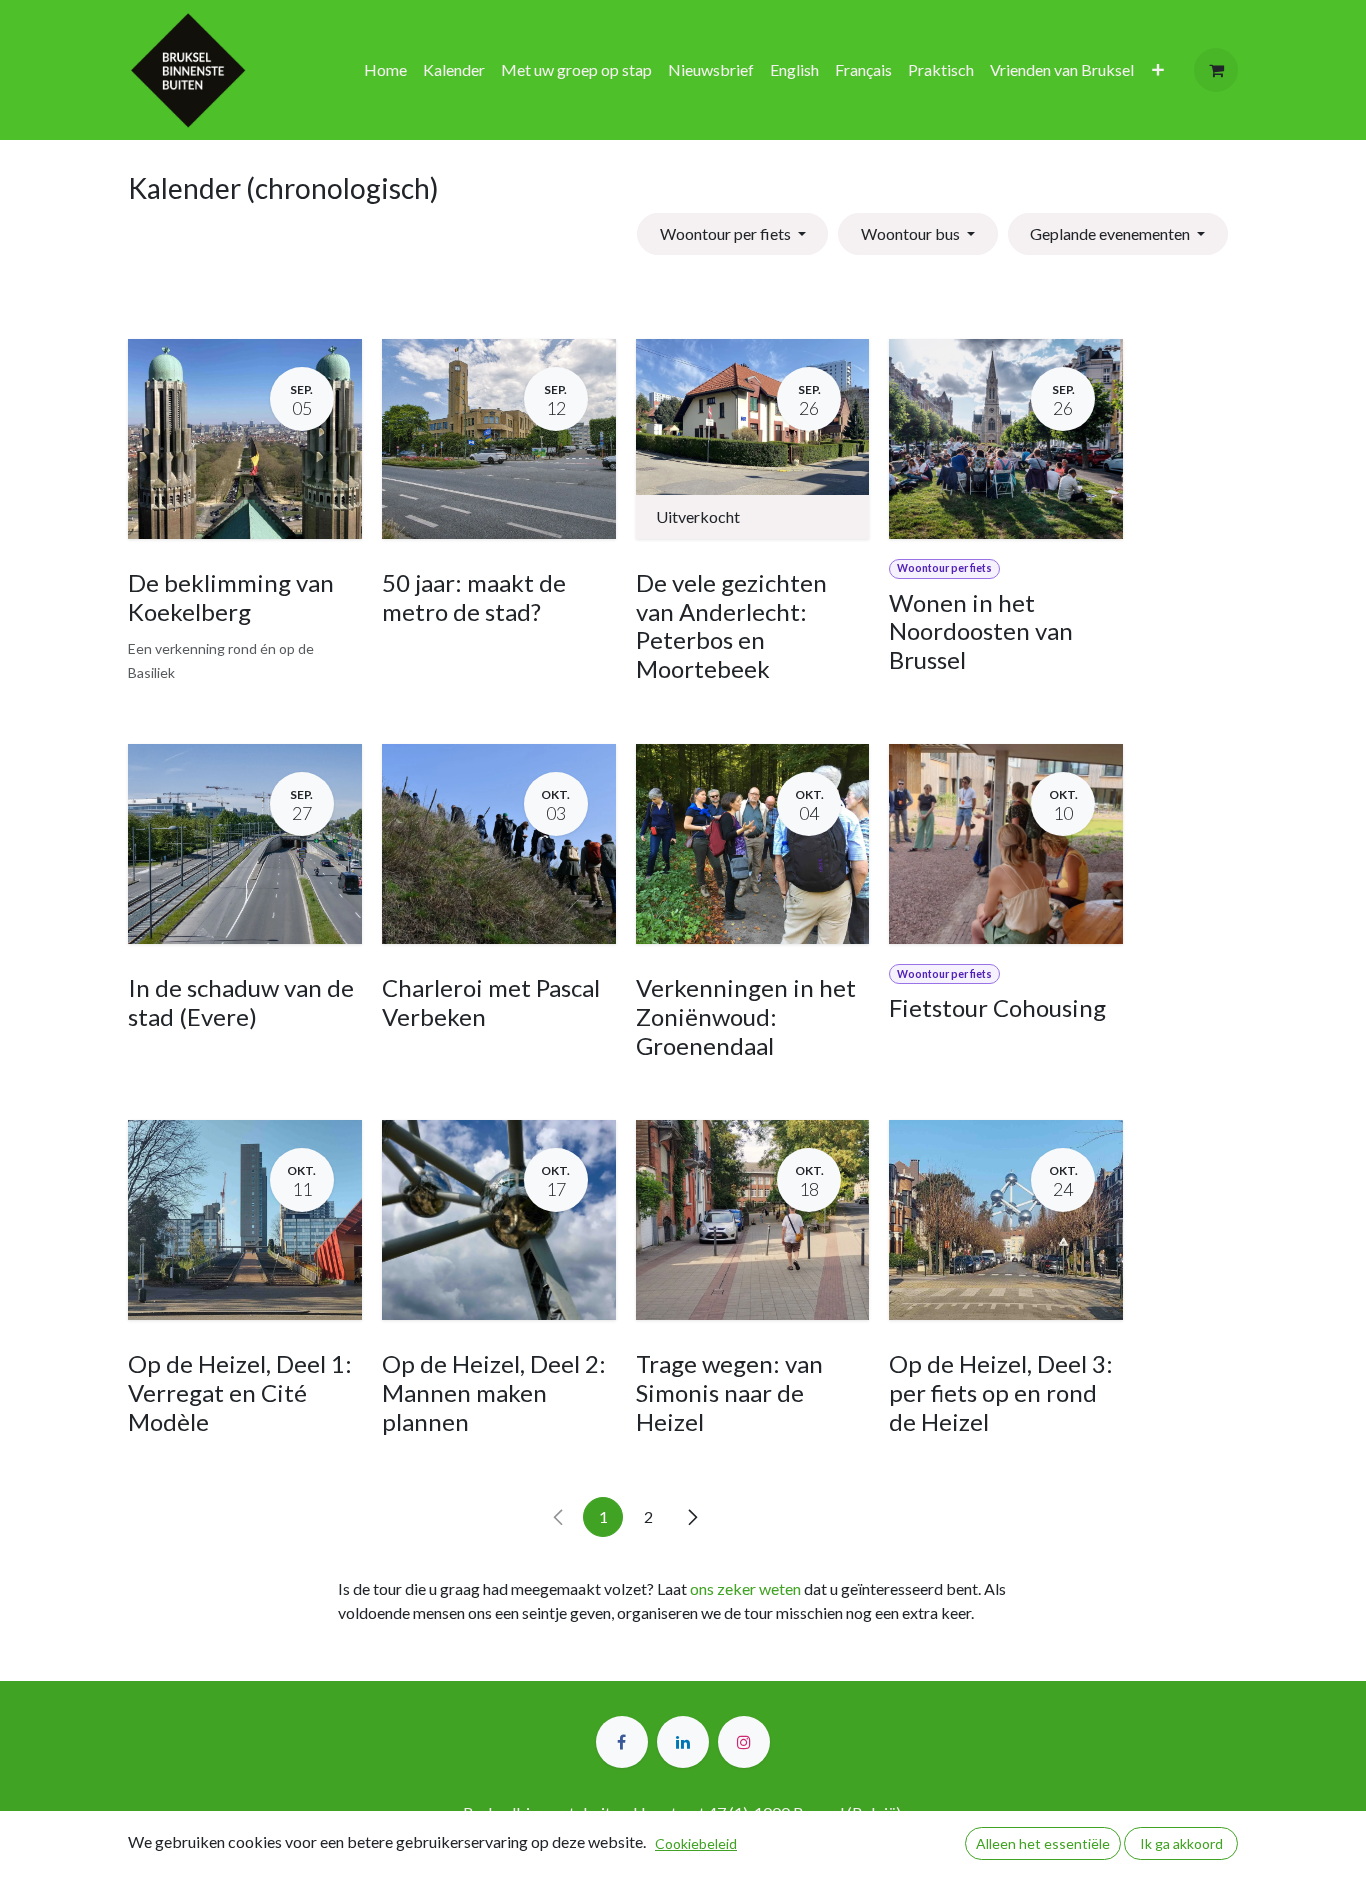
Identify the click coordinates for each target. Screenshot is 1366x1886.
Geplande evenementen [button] (1111, 233)
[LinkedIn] (683, 1742)
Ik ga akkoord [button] (1181, 1843)
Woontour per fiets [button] (727, 233)
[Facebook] (622, 1742)
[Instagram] (744, 1742)
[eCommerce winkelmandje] (1216, 70)
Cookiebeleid (696, 1843)
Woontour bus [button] (912, 233)
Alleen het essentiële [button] (1043, 1843)
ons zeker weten (745, 1588)
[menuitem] (385, 70)
